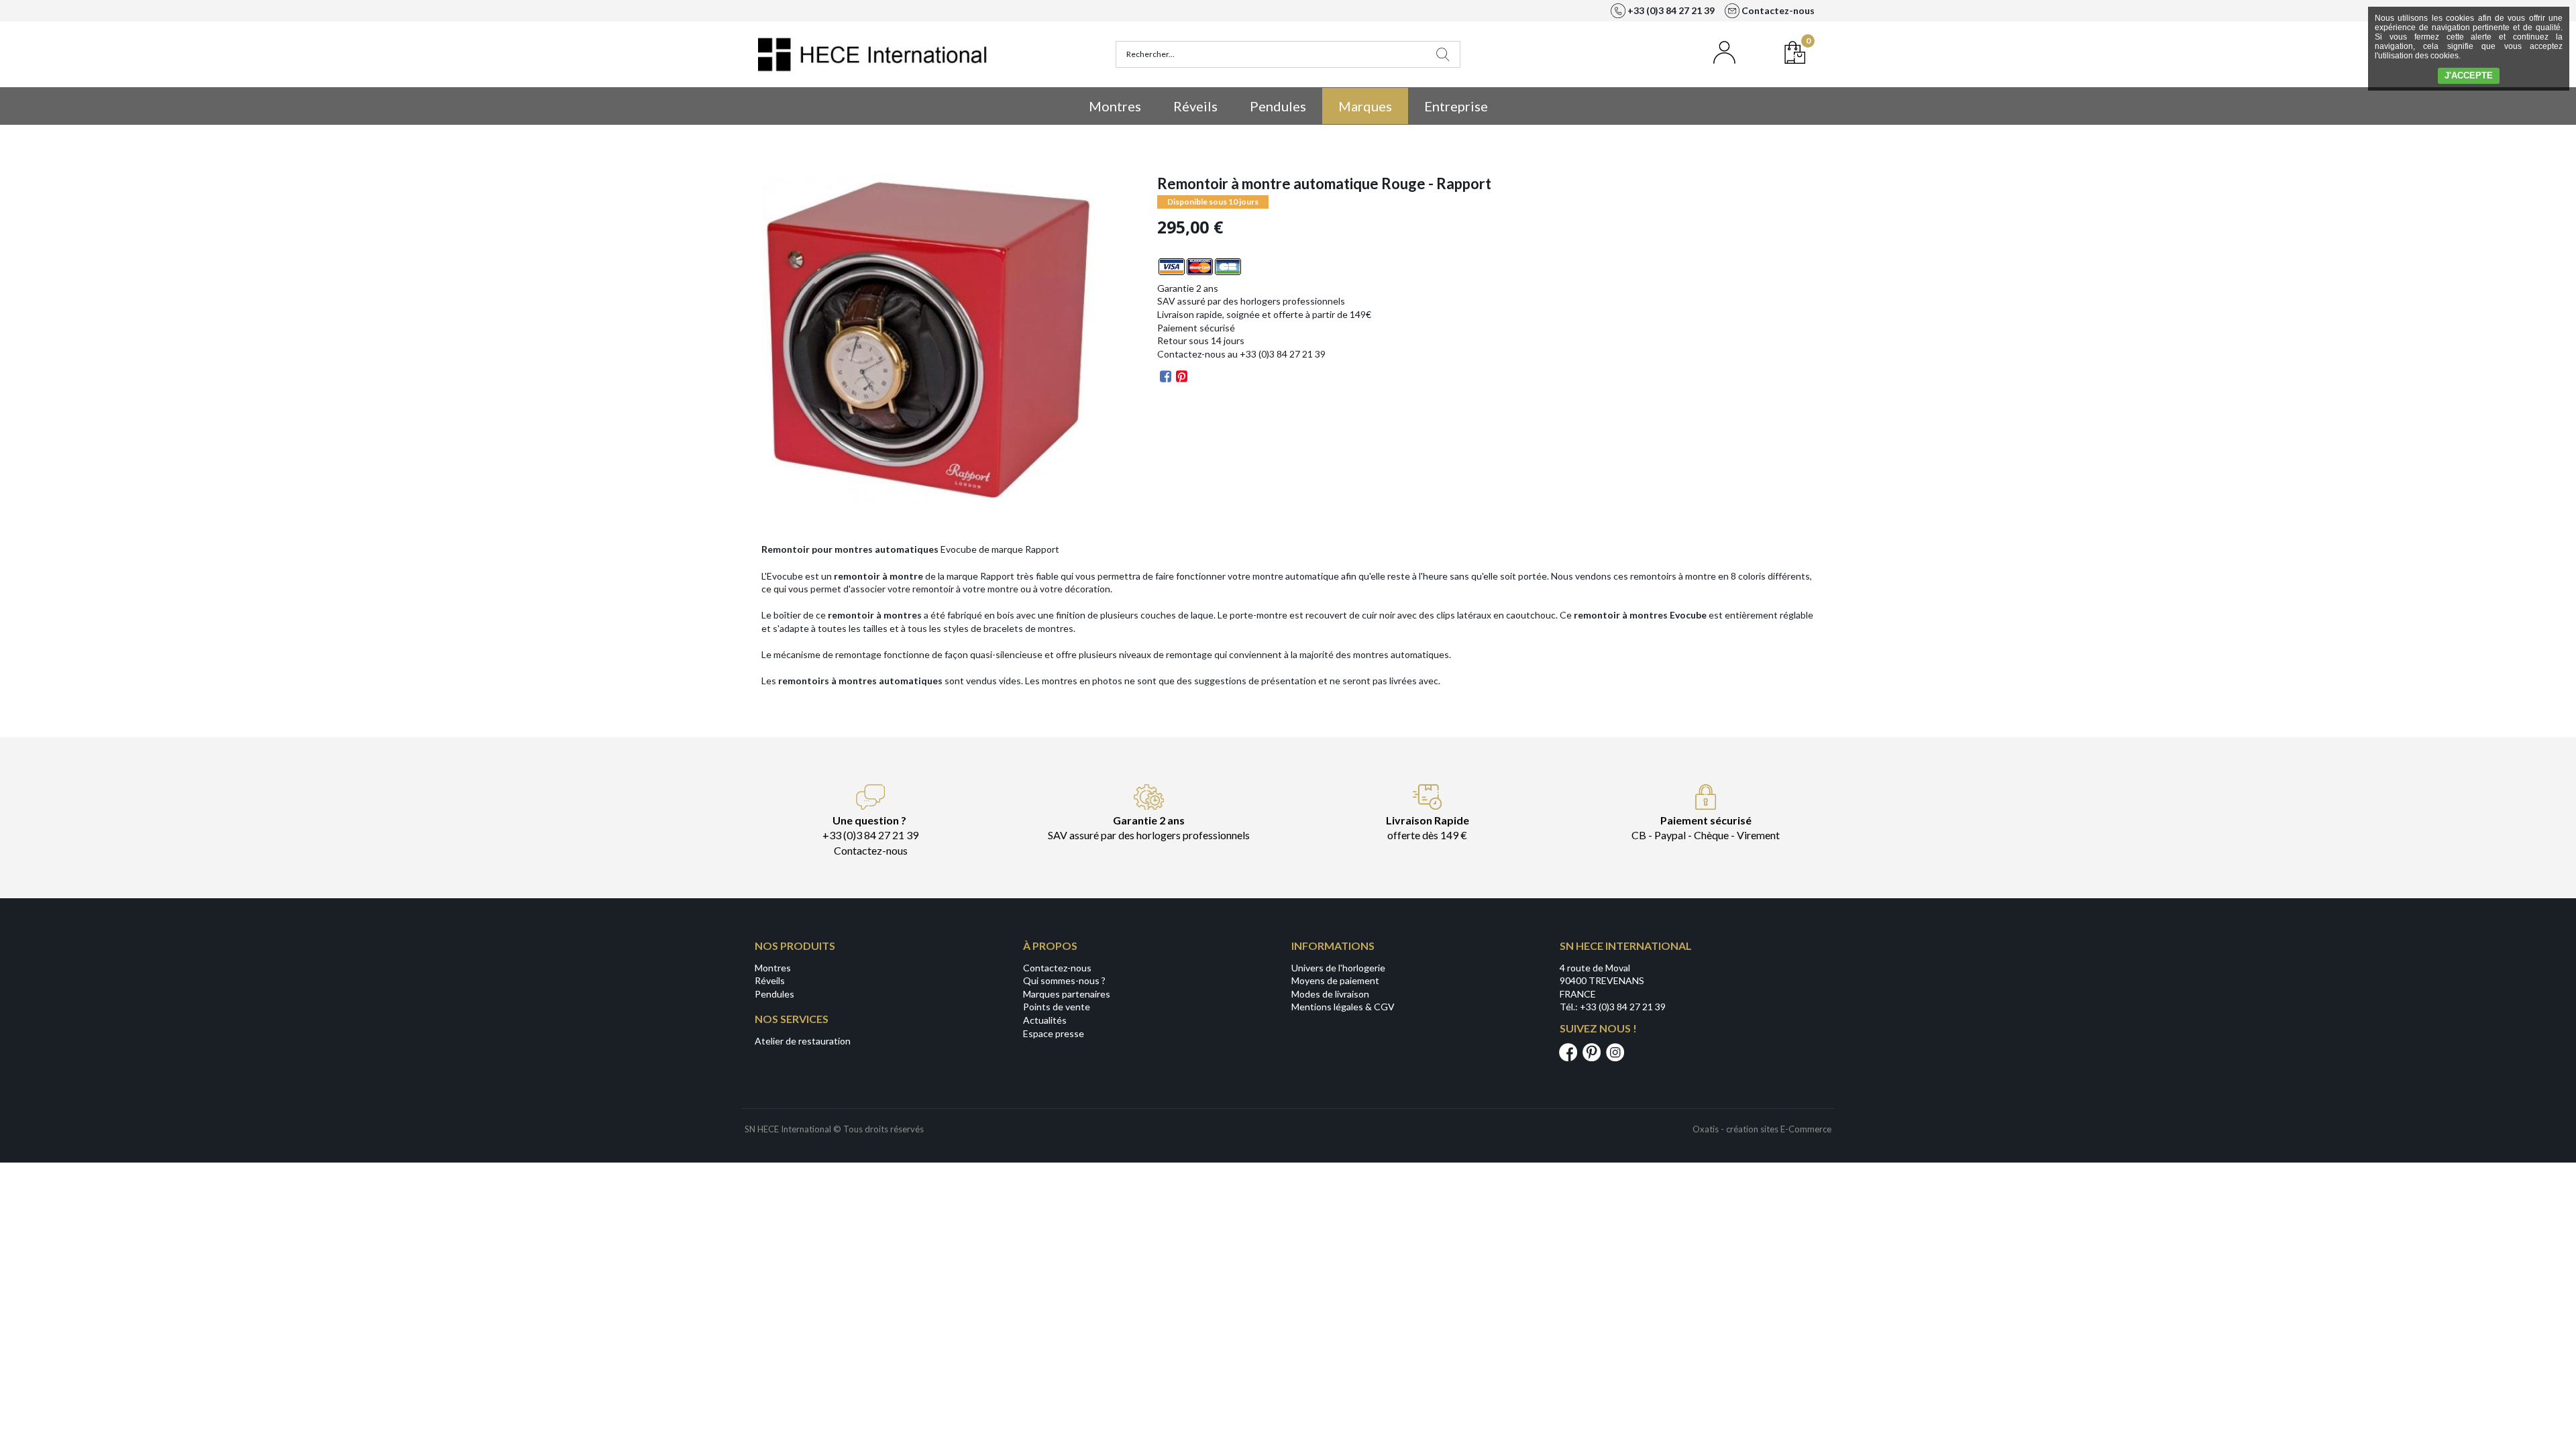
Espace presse (1054, 1033)
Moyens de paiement (1335, 980)
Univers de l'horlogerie (1338, 968)
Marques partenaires (1067, 994)
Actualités (1045, 1020)
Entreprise (1456, 106)
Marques (1365, 106)
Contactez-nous (1057, 968)
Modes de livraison (1330, 994)
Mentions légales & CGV (1343, 1007)
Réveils (1195, 106)
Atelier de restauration (803, 1041)
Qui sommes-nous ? (1064, 980)
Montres (1115, 106)
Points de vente (1057, 1007)
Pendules (1278, 106)
